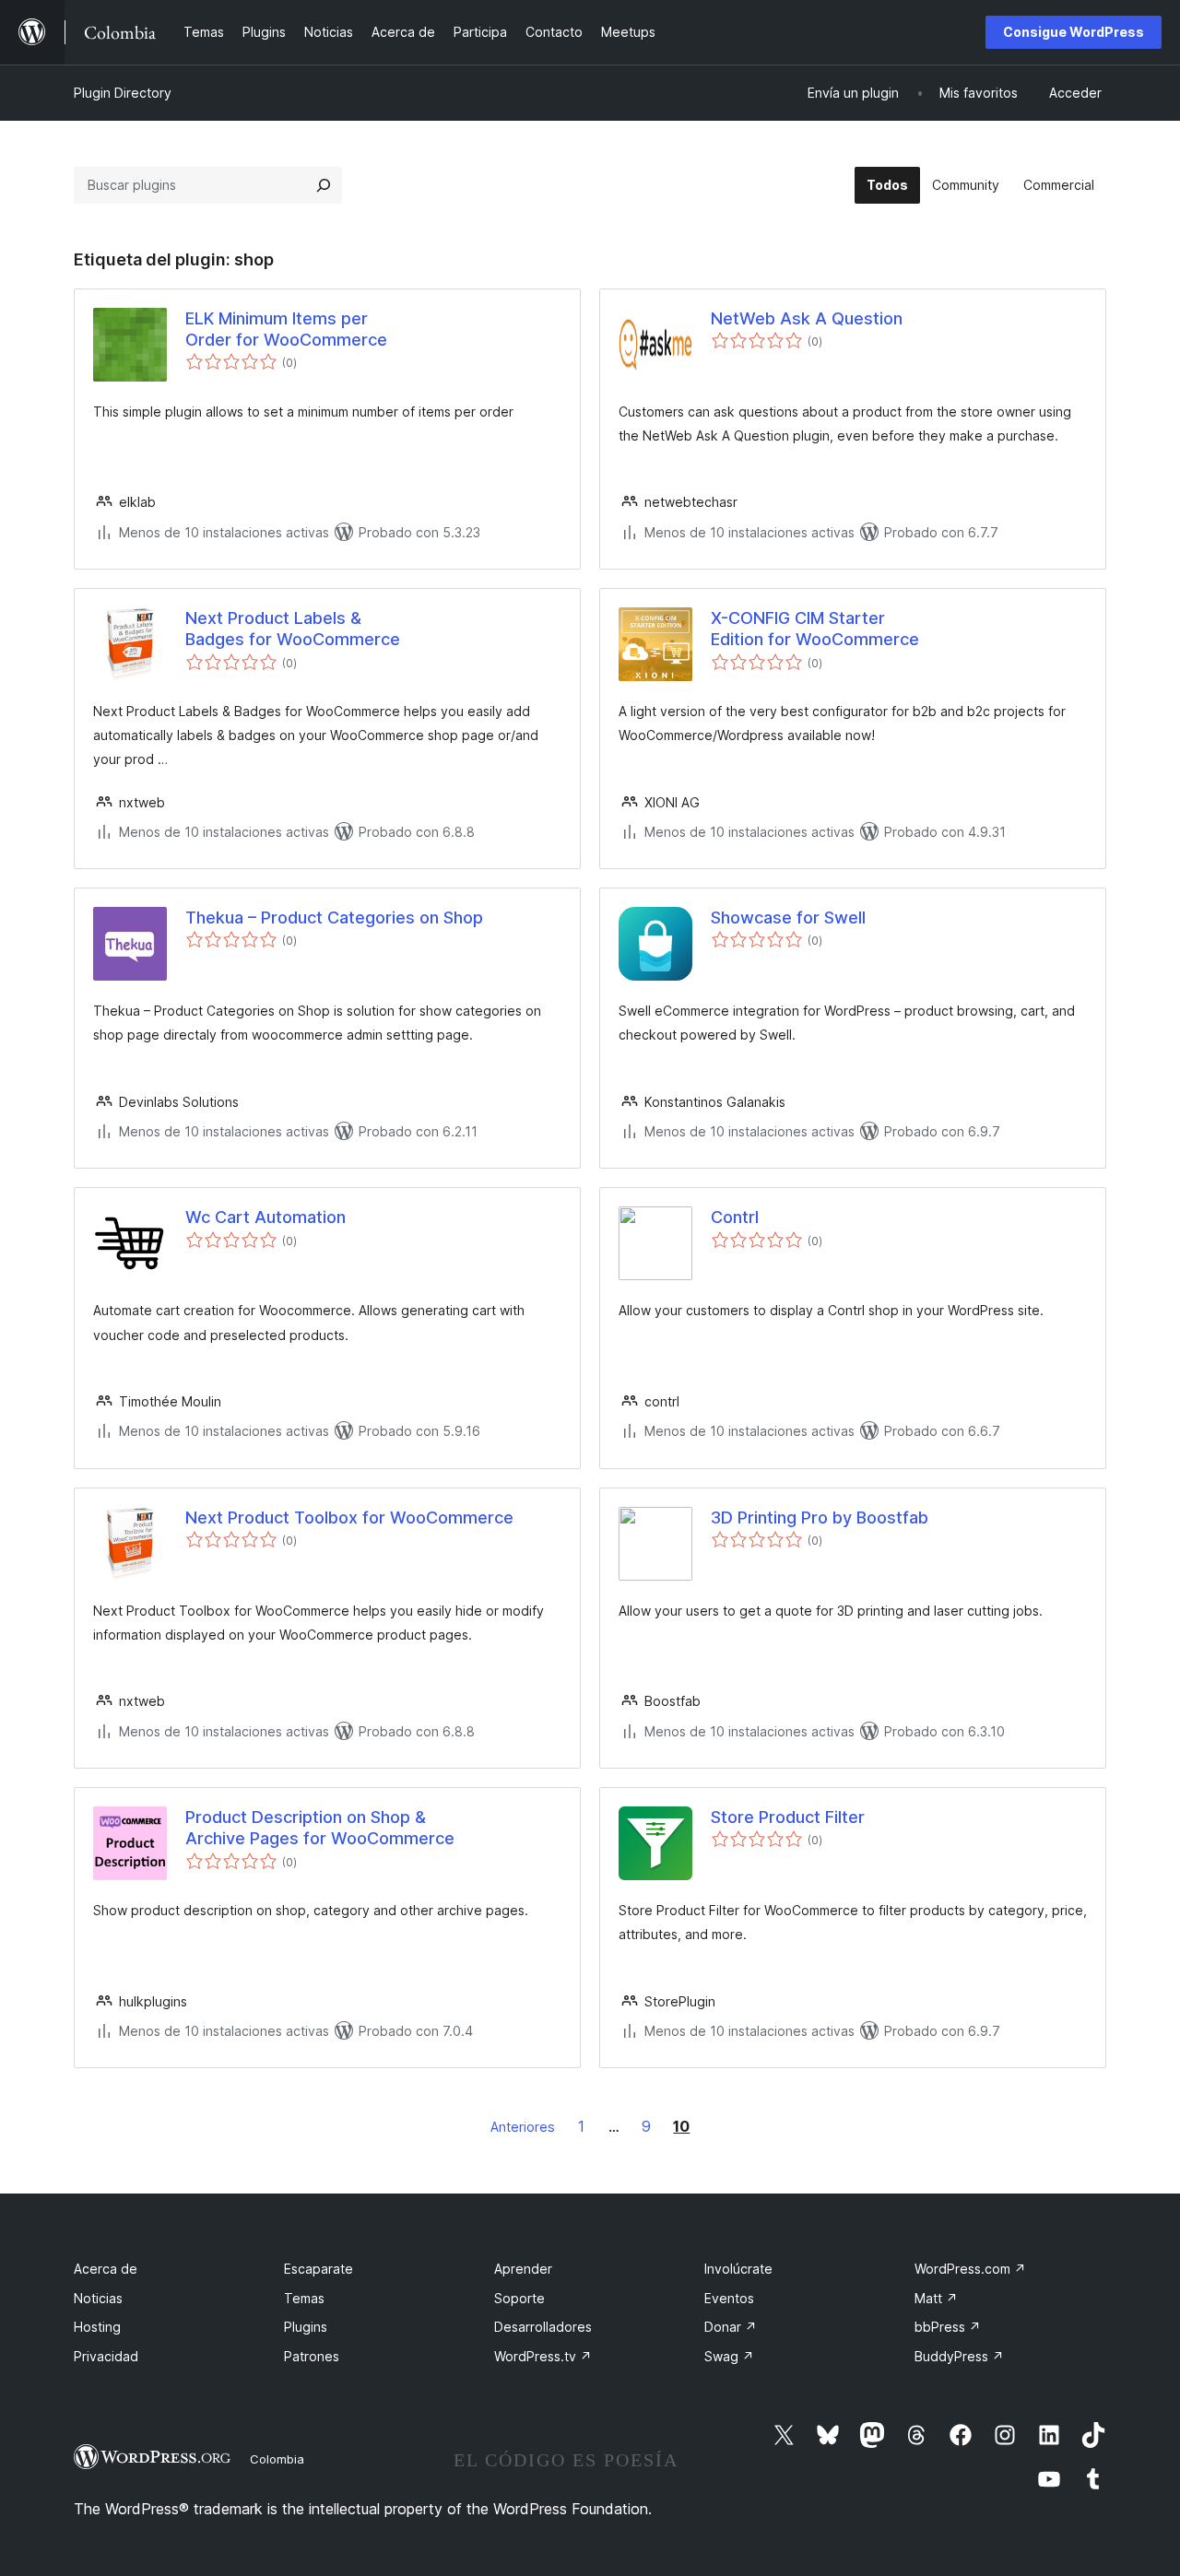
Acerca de (106, 2269)
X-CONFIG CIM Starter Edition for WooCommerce (815, 629)
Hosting (97, 2327)
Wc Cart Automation (265, 1217)
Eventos (729, 2298)
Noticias (98, 2298)
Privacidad (106, 2356)
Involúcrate (738, 2269)
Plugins (306, 2327)
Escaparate (319, 2269)
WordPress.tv (543, 2356)
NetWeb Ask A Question (807, 318)
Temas (304, 2298)
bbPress (948, 2327)
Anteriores (523, 2127)
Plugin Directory (123, 93)
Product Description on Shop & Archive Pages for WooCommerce (320, 1828)
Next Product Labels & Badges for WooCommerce (293, 629)
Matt (936, 2298)
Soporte (519, 2298)
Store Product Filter (788, 1817)
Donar (731, 2327)
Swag (729, 2356)
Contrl (735, 1217)
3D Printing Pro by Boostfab (820, 1517)
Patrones (312, 2356)
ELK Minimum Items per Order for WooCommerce (286, 329)
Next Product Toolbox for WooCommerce (349, 1517)
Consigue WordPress (1074, 32)
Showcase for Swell (788, 917)
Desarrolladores (543, 2327)
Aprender (523, 2269)
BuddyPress (959, 2356)
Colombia (277, 2459)
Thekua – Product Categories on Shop (334, 917)
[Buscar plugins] (324, 185)
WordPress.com (970, 2269)
